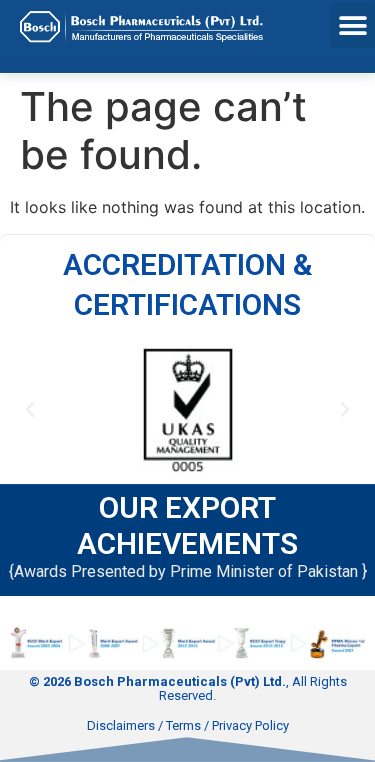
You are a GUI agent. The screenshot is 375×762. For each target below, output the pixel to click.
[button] (352, 25)
